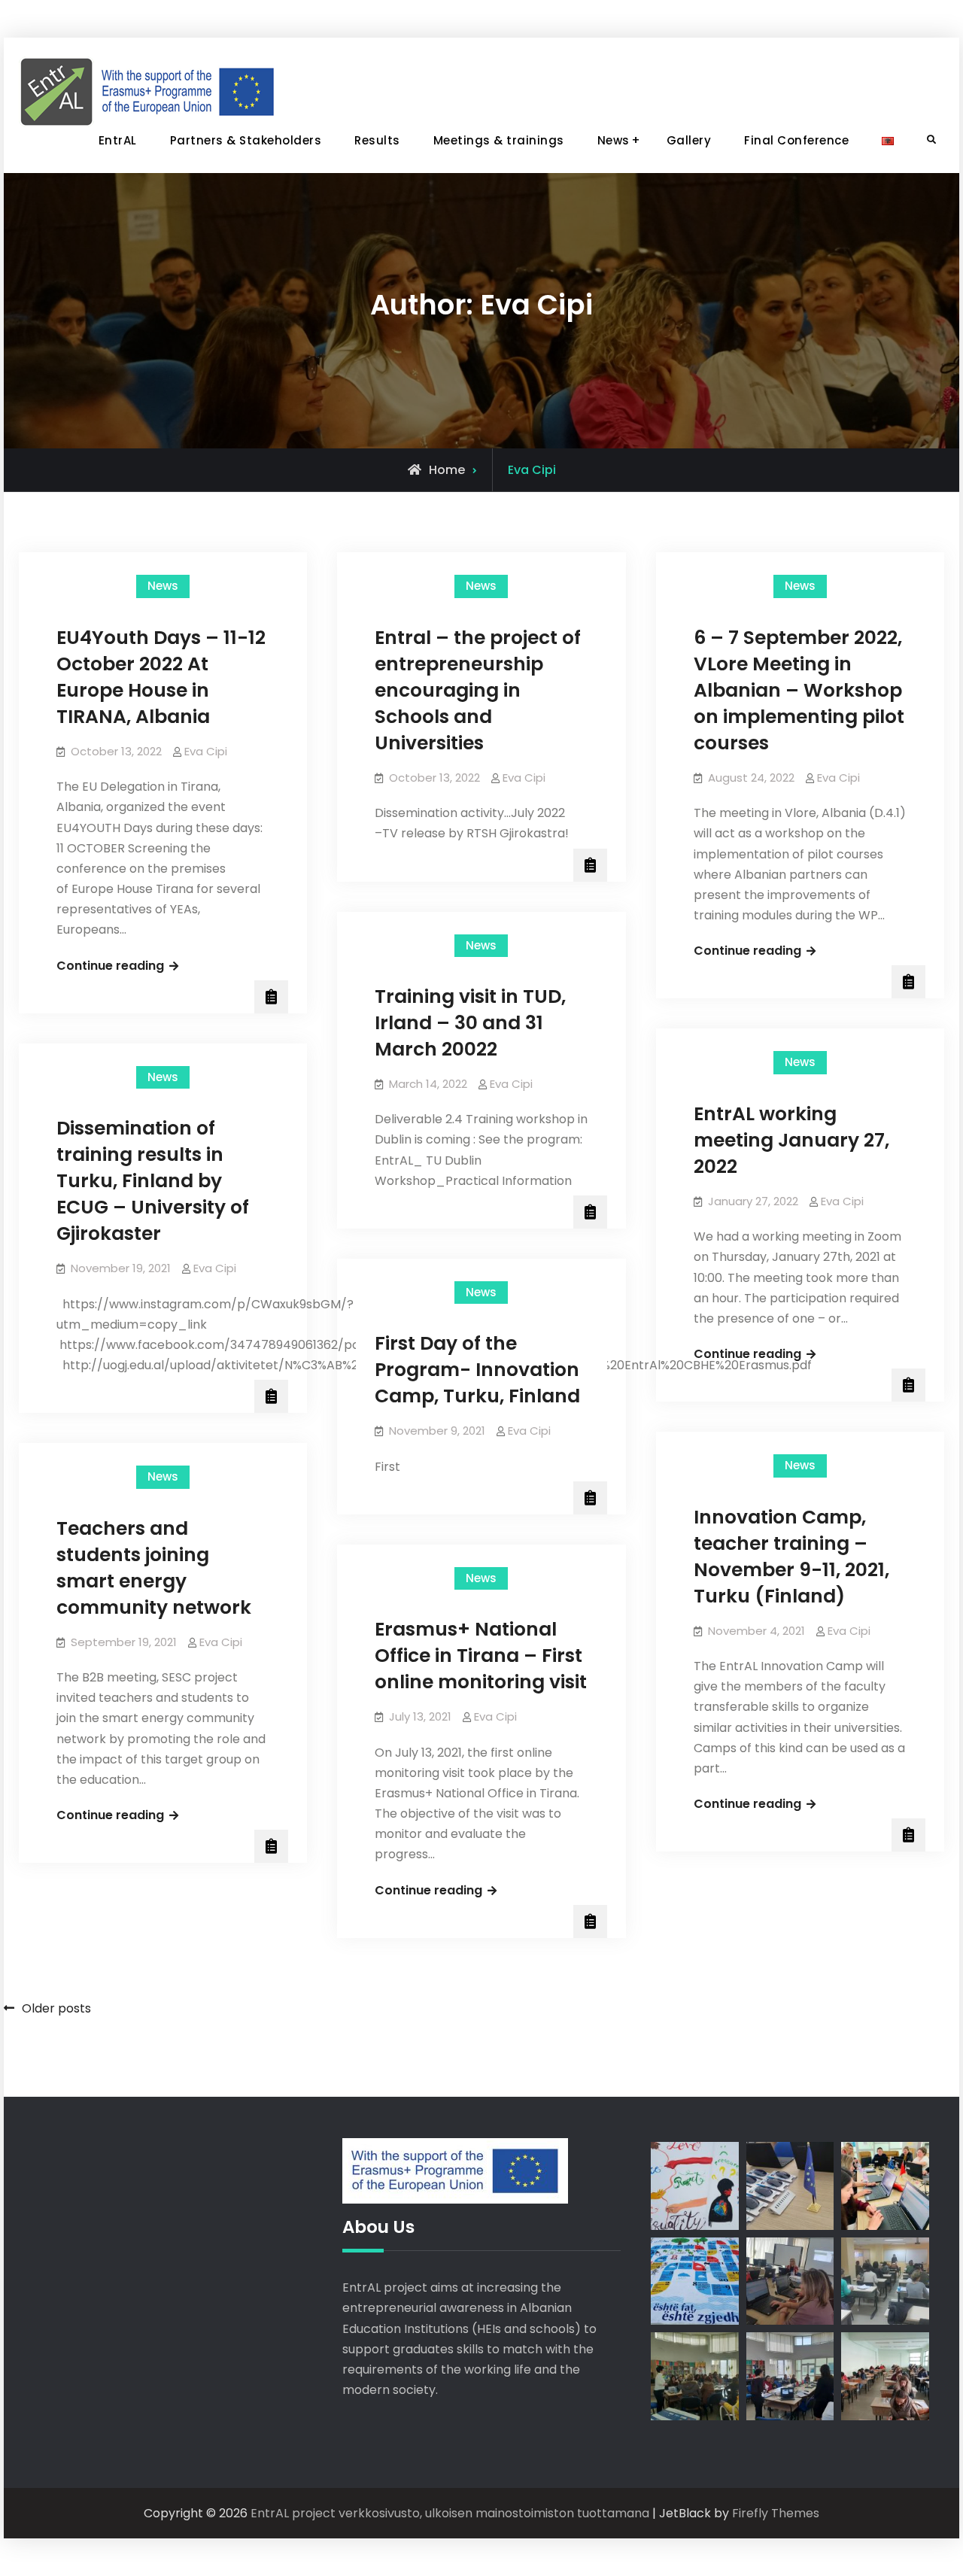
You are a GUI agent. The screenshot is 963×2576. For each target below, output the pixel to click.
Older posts (56, 2008)
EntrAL (118, 140)
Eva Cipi (206, 751)
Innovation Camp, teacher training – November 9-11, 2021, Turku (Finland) (791, 1557)
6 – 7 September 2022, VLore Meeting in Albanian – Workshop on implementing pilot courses (799, 690)
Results (377, 140)
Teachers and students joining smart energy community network (154, 1568)
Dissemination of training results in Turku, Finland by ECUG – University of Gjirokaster (153, 1181)
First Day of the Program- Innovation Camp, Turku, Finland (477, 1370)
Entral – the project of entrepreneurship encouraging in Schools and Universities (478, 690)
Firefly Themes (776, 2513)
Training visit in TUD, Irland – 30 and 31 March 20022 (470, 1023)
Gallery (689, 140)
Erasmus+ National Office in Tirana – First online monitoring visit (481, 1656)
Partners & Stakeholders (246, 140)
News (614, 140)
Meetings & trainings (499, 140)
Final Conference (796, 140)
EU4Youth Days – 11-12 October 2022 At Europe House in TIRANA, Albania (161, 677)
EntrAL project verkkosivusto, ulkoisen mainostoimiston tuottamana (450, 2513)
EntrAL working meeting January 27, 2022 (791, 1140)
